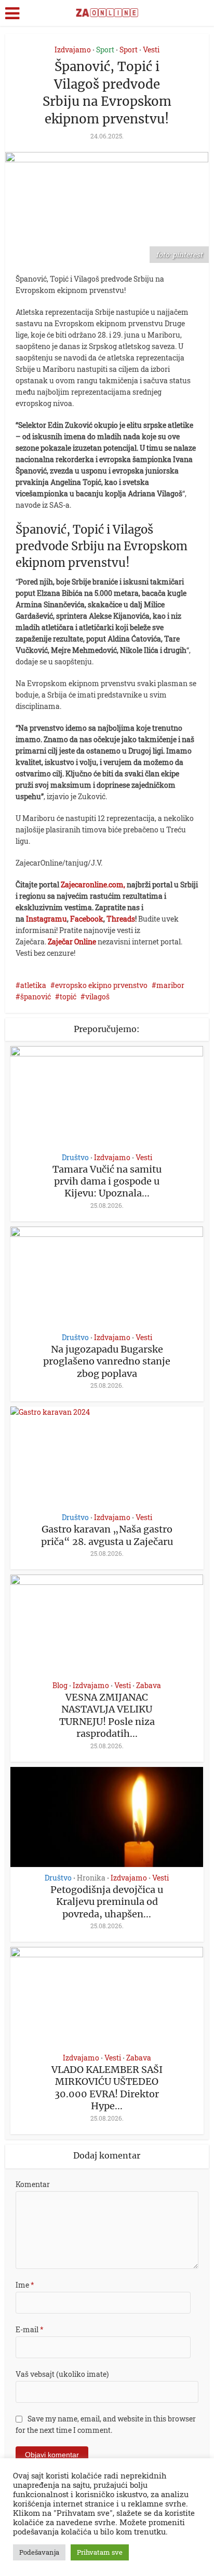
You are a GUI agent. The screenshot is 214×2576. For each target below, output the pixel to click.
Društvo (75, 1158)
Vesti (151, 50)
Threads (121, 919)
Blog (60, 1686)
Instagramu (46, 919)
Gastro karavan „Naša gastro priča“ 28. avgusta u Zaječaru (107, 1535)
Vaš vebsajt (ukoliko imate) (62, 2374)
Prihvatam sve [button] (100, 2552)
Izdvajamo (73, 50)
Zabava (149, 1686)
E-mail (30, 2329)
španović (36, 997)
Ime (25, 2285)
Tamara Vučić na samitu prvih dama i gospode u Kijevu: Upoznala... (107, 1181)
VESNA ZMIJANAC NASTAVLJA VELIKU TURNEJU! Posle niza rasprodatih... (107, 1715)
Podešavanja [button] (39, 2552)
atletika (33, 985)
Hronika (91, 1878)
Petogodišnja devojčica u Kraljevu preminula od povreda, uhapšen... (107, 1902)
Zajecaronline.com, (93, 885)
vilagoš (97, 997)
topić (68, 997)
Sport (105, 50)
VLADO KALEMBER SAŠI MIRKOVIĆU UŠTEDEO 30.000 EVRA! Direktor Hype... (107, 2088)
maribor (170, 985)
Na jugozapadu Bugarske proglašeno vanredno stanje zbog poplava (107, 1361)
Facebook (87, 919)
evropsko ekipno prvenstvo (101, 985)
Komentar (33, 2184)
